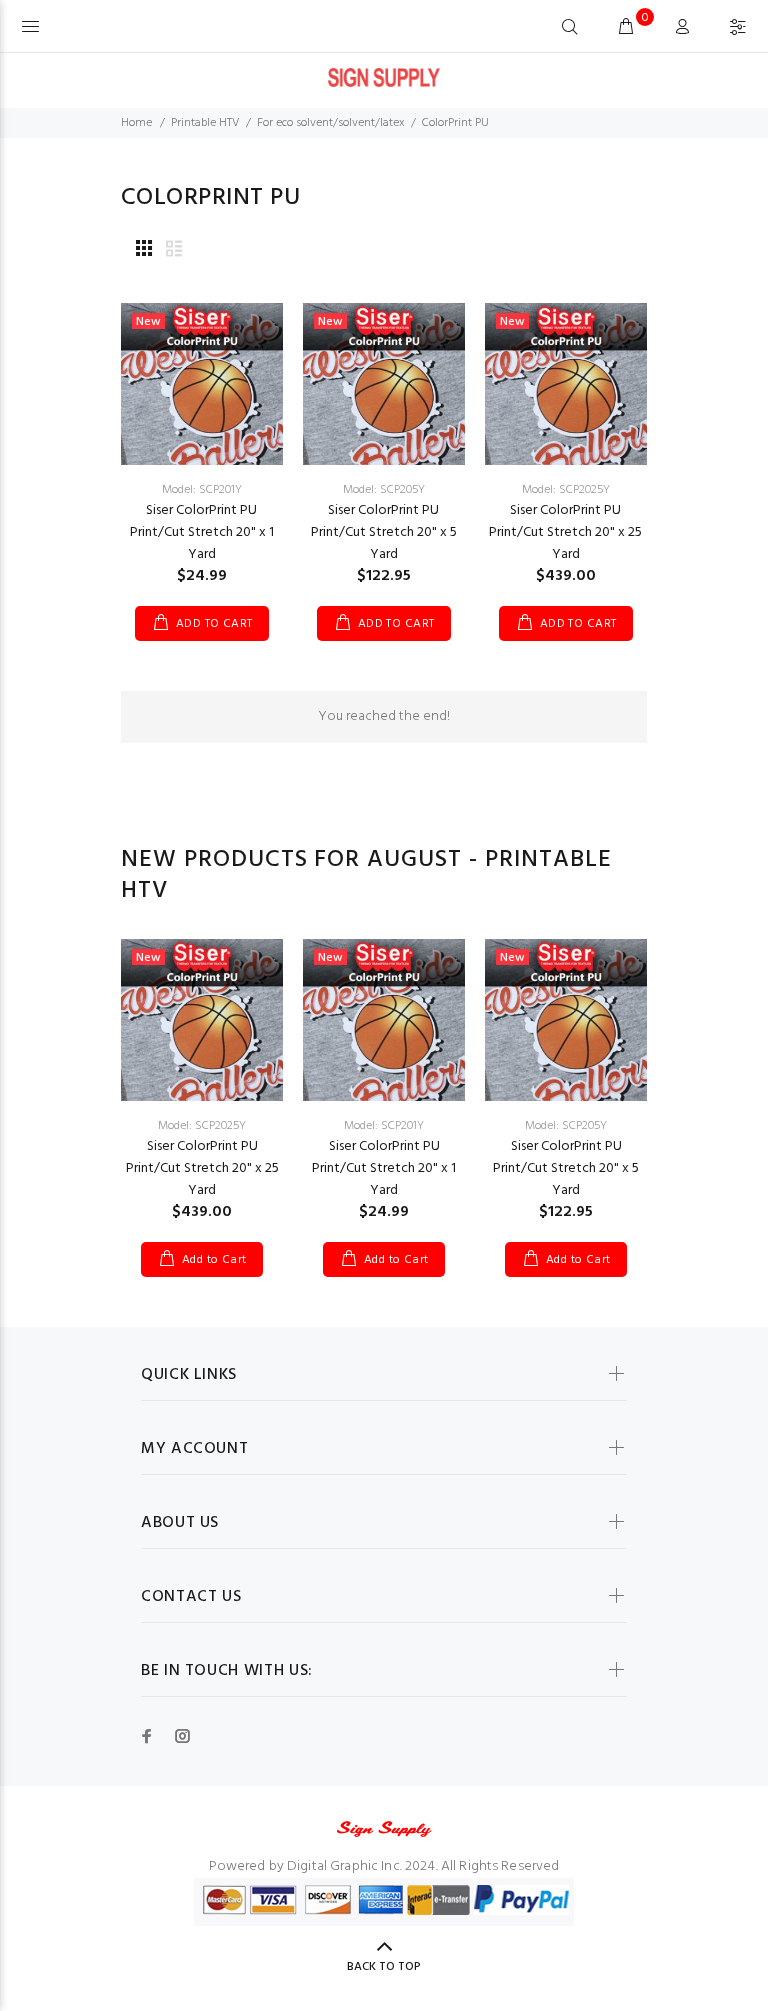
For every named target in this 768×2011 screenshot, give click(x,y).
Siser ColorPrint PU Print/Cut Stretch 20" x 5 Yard (384, 532)
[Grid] (144, 250)
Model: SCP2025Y (566, 490)
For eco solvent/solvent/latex (331, 123)
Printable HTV (205, 123)
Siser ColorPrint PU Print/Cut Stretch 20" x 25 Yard (565, 532)
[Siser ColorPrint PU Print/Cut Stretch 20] (202, 384)
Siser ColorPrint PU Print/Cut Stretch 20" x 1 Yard (202, 532)
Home (136, 123)
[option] (202, 1088)
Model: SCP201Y (202, 490)
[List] (174, 250)
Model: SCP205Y (384, 490)
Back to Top (384, 1967)
